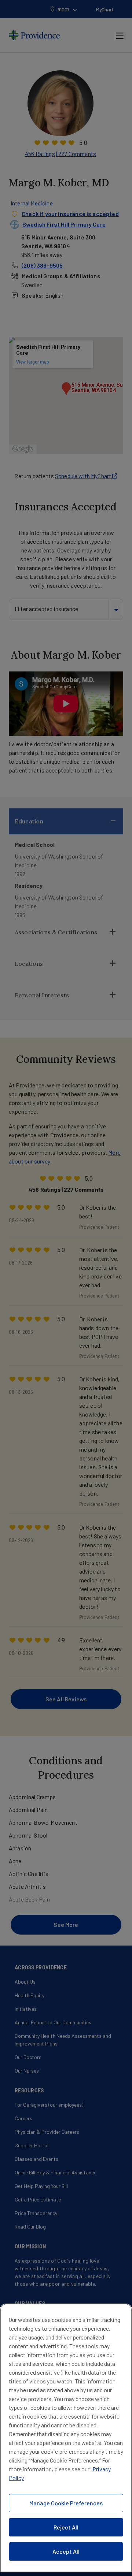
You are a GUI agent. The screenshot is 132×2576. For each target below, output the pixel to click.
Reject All (66, 2527)
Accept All (66, 2551)
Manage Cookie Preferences (66, 2503)
